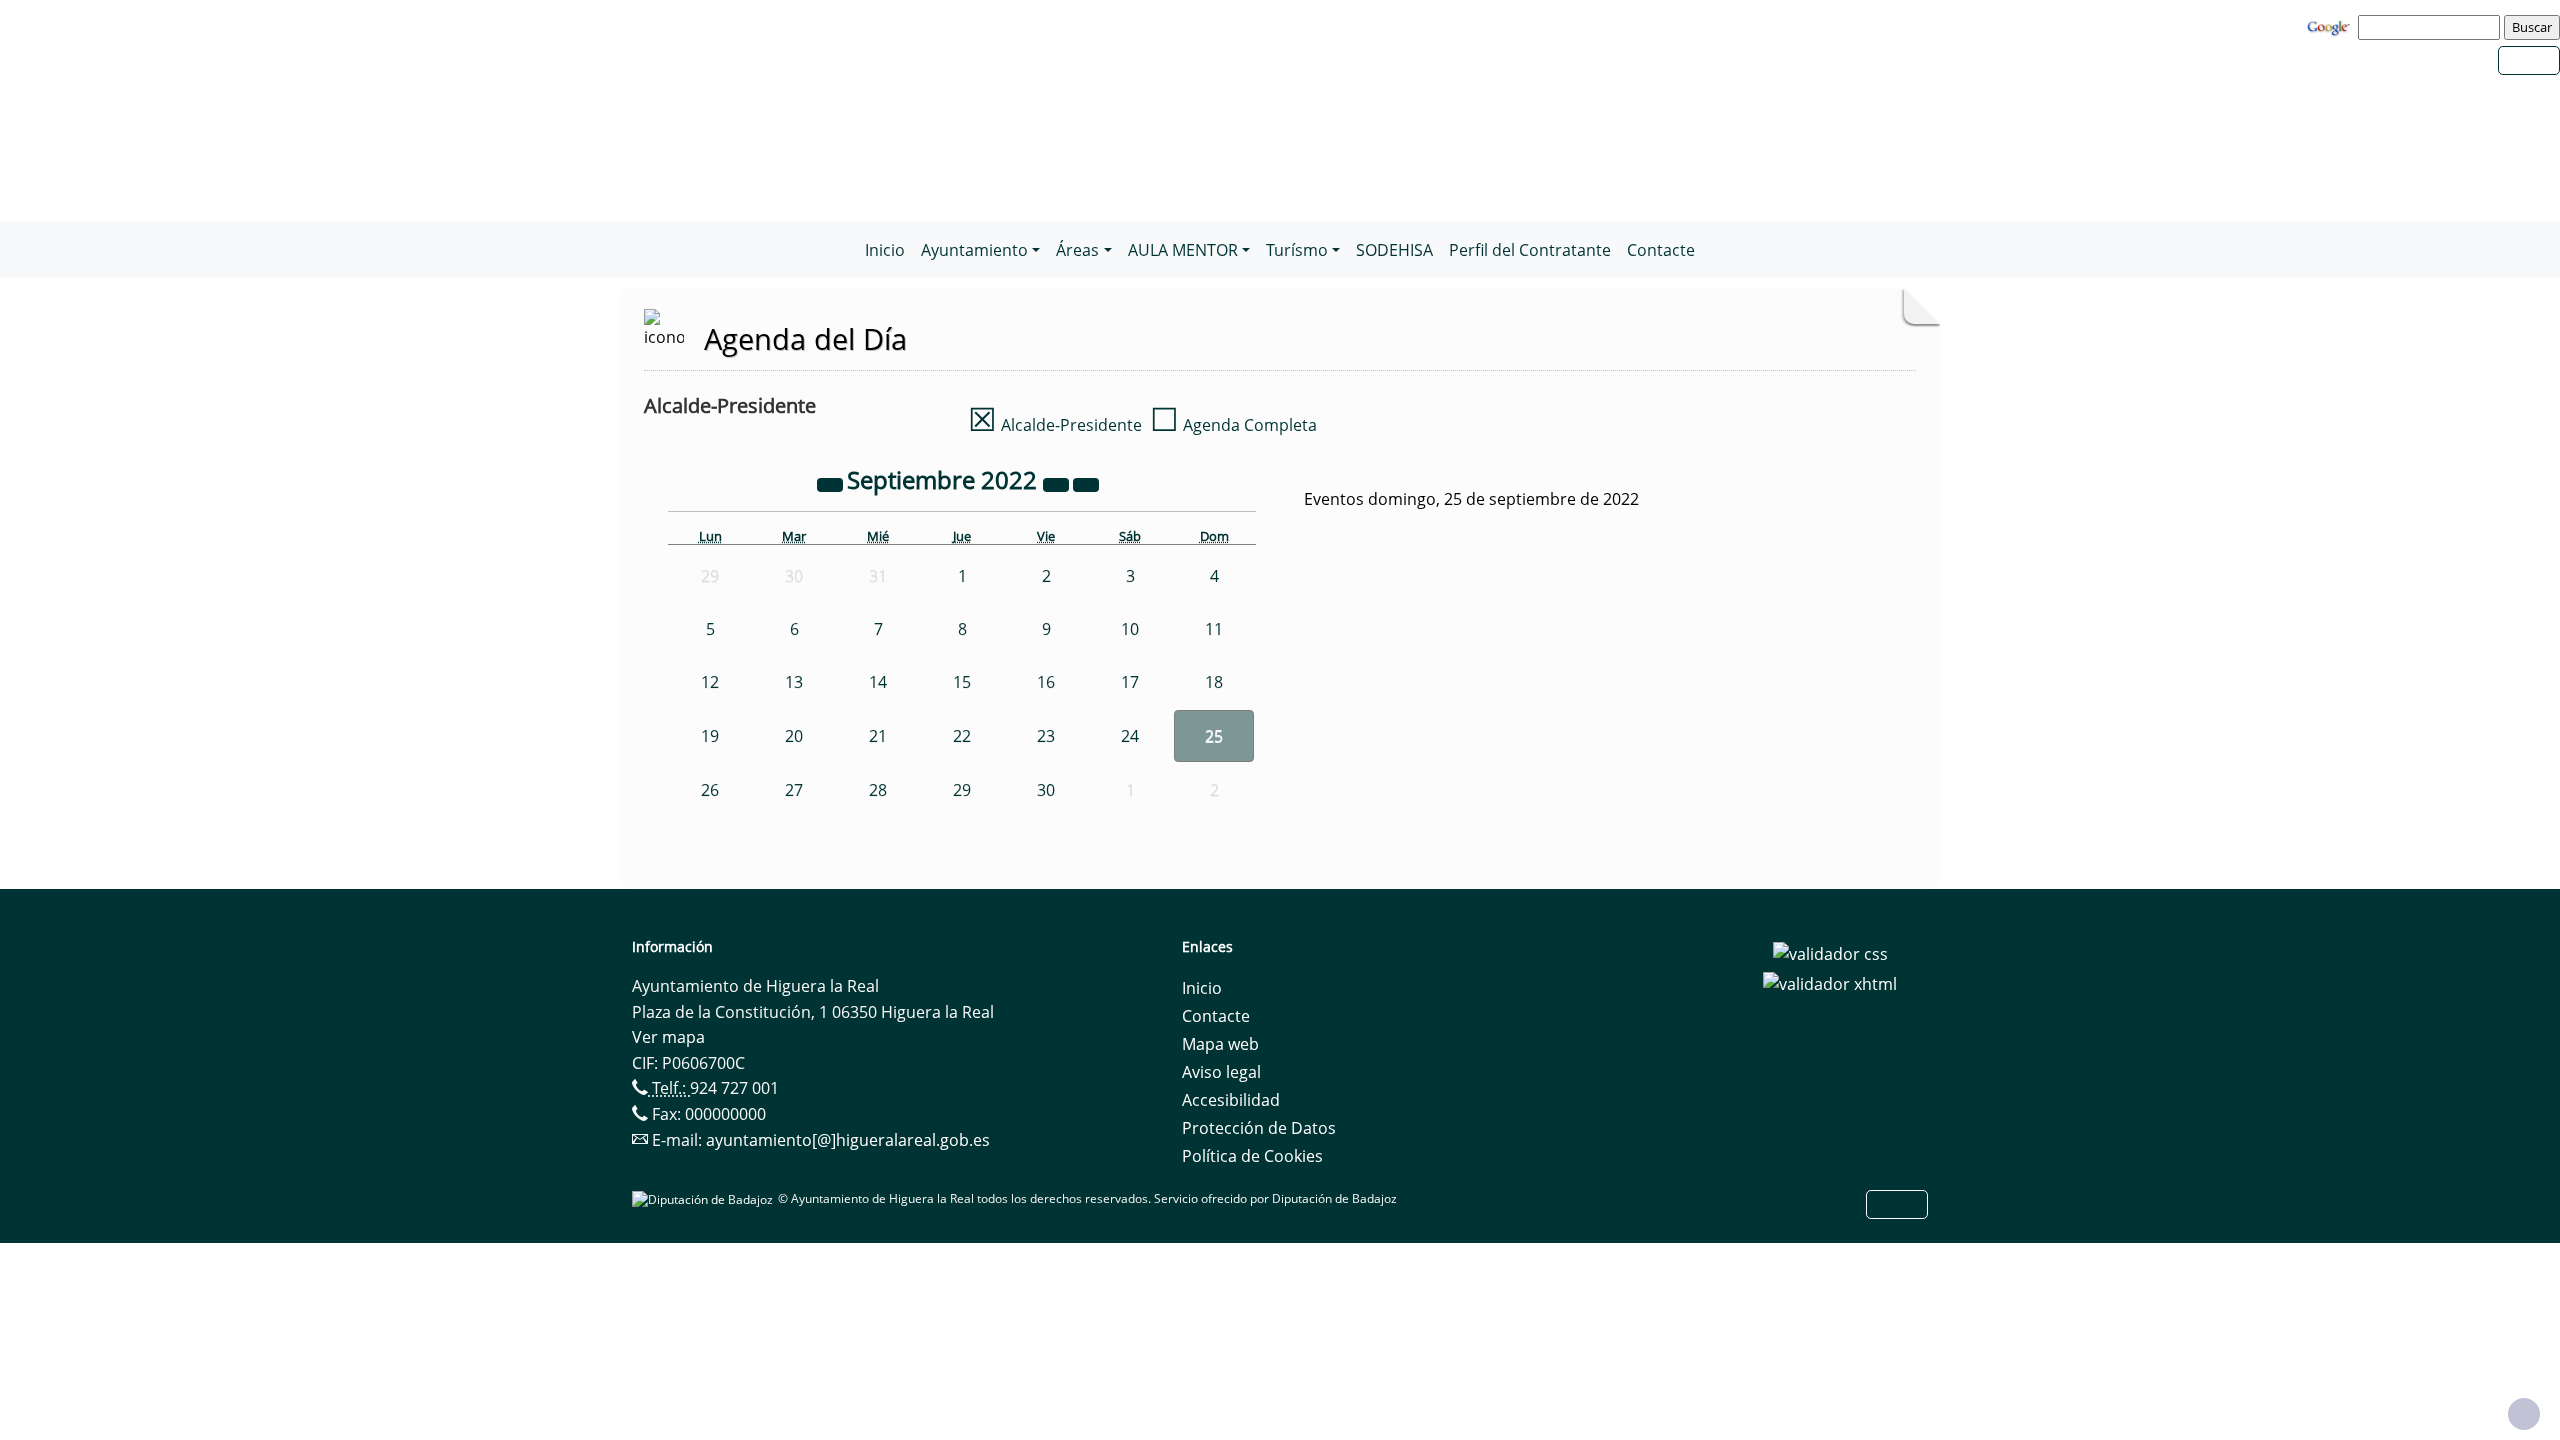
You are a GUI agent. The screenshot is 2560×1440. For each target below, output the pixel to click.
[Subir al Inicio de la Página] (2524, 1414)
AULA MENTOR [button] (1183, 250)
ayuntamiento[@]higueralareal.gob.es (848, 1140)
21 (878, 736)
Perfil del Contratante (1530, 250)
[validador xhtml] (1830, 982)
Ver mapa (668, 1037)
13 (794, 682)
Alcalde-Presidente (1055, 425)
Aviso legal (1221, 1072)
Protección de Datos (1259, 1128)
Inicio (885, 250)
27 (794, 790)
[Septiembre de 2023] (1058, 483)
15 (962, 682)
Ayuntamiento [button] (974, 250)
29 (962, 790)
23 (1046, 736)
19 (710, 736)
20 (794, 736)
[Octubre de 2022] (1086, 483)
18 (1214, 682)
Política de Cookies (1252, 1156)
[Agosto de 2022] (832, 483)
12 (710, 682)
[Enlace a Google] (2331, 26)
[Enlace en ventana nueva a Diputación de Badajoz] (705, 1198)
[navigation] (2432, 27)
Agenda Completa (1233, 425)
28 (878, 790)
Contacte (1661, 250)
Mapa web (1220, 1044)
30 (1046, 790)
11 (1214, 629)
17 (1130, 682)
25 (1214, 736)
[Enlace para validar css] (1830, 953)
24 (1130, 736)
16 (1046, 682)
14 (878, 682)
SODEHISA (1394, 250)
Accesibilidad (1231, 1100)
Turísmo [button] (1297, 250)
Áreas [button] (1077, 250)
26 (710, 790)
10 (1130, 629)
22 (962, 736)
